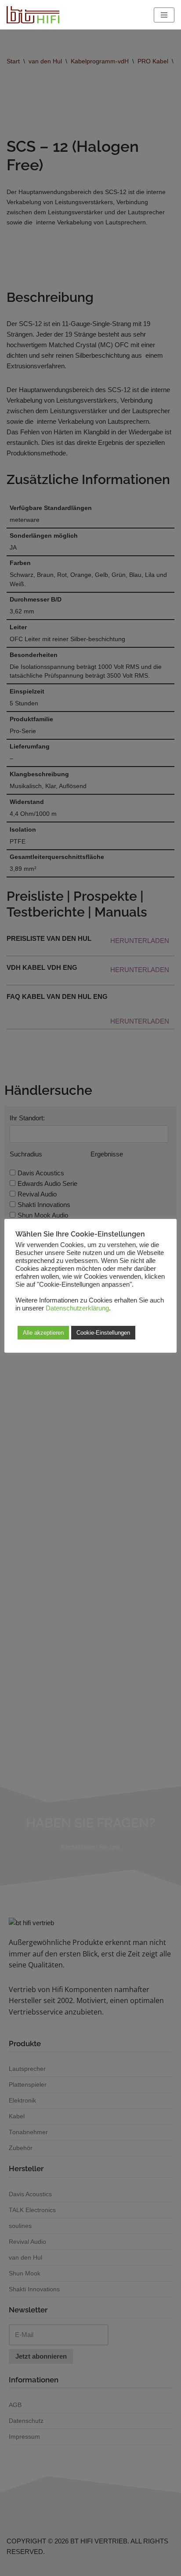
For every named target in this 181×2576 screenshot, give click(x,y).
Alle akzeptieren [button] (43, 1333)
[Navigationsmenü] (164, 15)
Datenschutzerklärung (77, 1308)
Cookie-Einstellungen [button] (103, 1333)
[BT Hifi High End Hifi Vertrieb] (33, 15)
